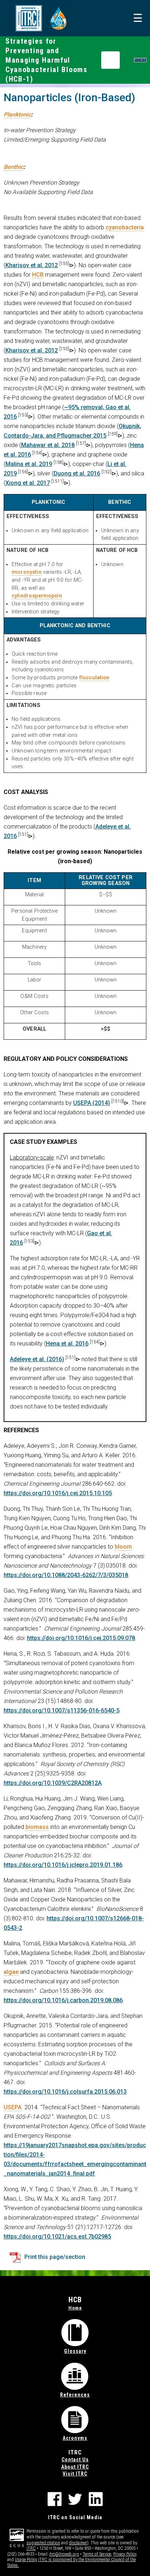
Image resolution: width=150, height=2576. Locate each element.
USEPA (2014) (92, 1103)
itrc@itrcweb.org (64, 2554)
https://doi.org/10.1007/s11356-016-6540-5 (62, 1710)
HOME (140, 60)
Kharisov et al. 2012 (32, 265)
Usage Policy (26, 2560)
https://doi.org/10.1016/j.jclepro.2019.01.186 (63, 1865)
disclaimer (78, 2543)
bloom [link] (123, 1547)
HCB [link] (38, 275)
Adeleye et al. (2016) (37, 1359)
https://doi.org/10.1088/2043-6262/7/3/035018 (66, 1575)
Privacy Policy (125, 2554)
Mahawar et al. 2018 (48, 445)
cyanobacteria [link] (125, 227)
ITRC (31, 2548)
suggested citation (43, 2543)
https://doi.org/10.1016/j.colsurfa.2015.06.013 (65, 2092)
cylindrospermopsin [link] (37, 596)
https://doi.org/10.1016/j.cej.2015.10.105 (58, 1493)
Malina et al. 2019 (29, 464)
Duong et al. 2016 (77, 473)
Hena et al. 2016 (67, 1344)
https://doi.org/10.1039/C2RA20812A (53, 1783)
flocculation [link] (94, 678)
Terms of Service (97, 2554)
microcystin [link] (27, 572)
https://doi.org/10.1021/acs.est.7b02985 (57, 2237)
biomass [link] (37, 1827)
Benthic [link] (13, 167)
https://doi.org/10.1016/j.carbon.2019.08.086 (63, 2000)
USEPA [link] (13, 2107)
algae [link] (11, 1972)
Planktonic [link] (17, 114)
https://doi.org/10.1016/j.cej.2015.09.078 (81, 1638)
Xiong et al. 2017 (28, 483)
